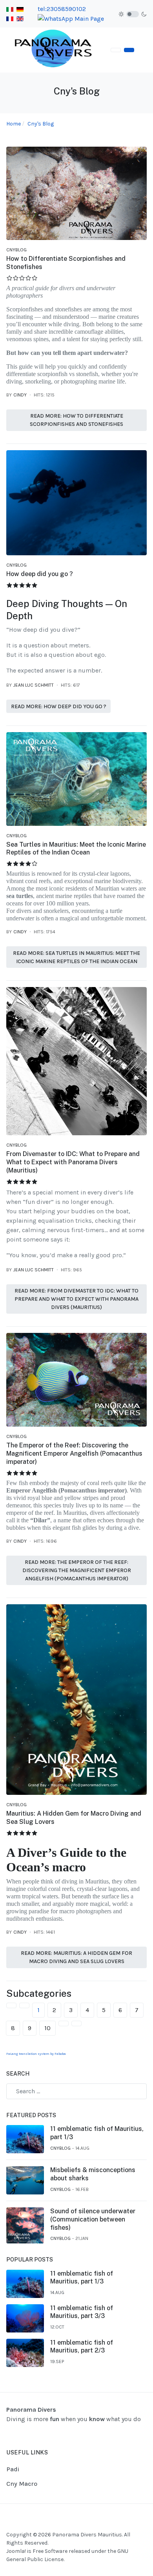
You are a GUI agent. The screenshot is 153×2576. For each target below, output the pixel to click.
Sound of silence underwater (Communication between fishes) (93, 2219)
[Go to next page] (64, 2023)
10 (47, 2028)
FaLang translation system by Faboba (36, 2054)
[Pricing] (116, 50)
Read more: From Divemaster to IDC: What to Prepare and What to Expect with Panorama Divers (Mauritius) (76, 1299)
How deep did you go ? (40, 574)
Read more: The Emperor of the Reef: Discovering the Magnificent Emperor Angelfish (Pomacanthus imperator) (77, 1570)
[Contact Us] (129, 50)
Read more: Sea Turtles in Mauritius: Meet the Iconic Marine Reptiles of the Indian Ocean (76, 957)
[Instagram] (132, 2527)
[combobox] (76, 2091)
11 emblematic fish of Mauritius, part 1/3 (97, 2133)
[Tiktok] (142, 2527)
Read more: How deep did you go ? (59, 706)
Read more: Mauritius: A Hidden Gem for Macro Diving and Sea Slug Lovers (76, 1957)
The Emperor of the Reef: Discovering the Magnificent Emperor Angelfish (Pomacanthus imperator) (74, 1453)
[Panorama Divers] (54, 50)
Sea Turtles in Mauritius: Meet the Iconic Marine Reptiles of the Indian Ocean (76, 849)
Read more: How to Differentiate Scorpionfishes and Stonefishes (76, 420)
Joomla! (16, 2551)
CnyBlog (16, 250)
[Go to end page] (76, 2023)
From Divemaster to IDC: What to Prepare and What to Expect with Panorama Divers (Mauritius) (73, 1162)
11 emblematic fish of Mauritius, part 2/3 (82, 2347)
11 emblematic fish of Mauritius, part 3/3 (82, 2312)
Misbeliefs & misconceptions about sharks (93, 2174)
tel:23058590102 (62, 9)
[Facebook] (122, 2527)
